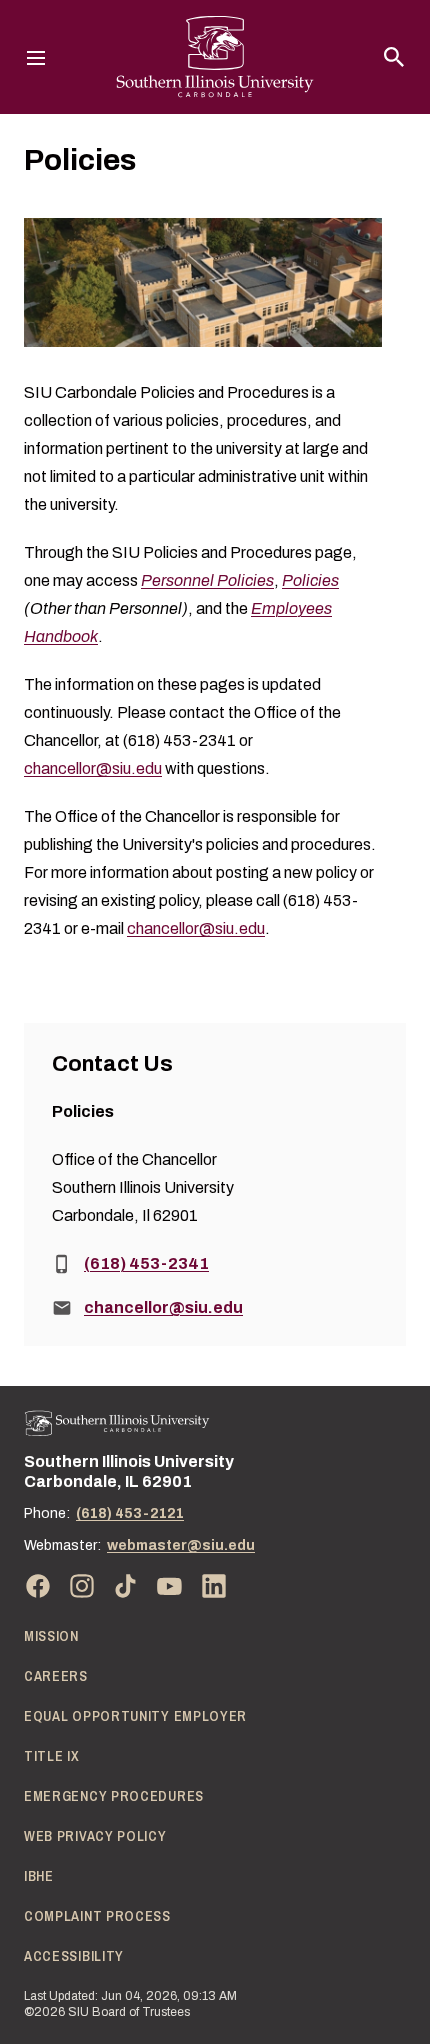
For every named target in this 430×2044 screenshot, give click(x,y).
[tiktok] (126, 1586)
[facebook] (38, 1586)
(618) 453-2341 (146, 1263)
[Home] (117, 1423)
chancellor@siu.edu (93, 768)
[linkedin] (214, 1586)
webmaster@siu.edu (181, 1545)
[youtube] (170, 1586)
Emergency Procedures (114, 1796)
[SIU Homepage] (215, 57)
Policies (310, 580)
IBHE (39, 1876)
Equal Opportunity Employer (135, 1716)
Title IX (52, 1756)
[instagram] (82, 1586)
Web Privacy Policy (95, 1836)
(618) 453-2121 (130, 1513)
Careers (56, 1676)
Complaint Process (97, 1916)
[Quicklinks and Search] (394, 57)
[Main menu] (36, 57)
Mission (51, 1636)
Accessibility (74, 1956)
